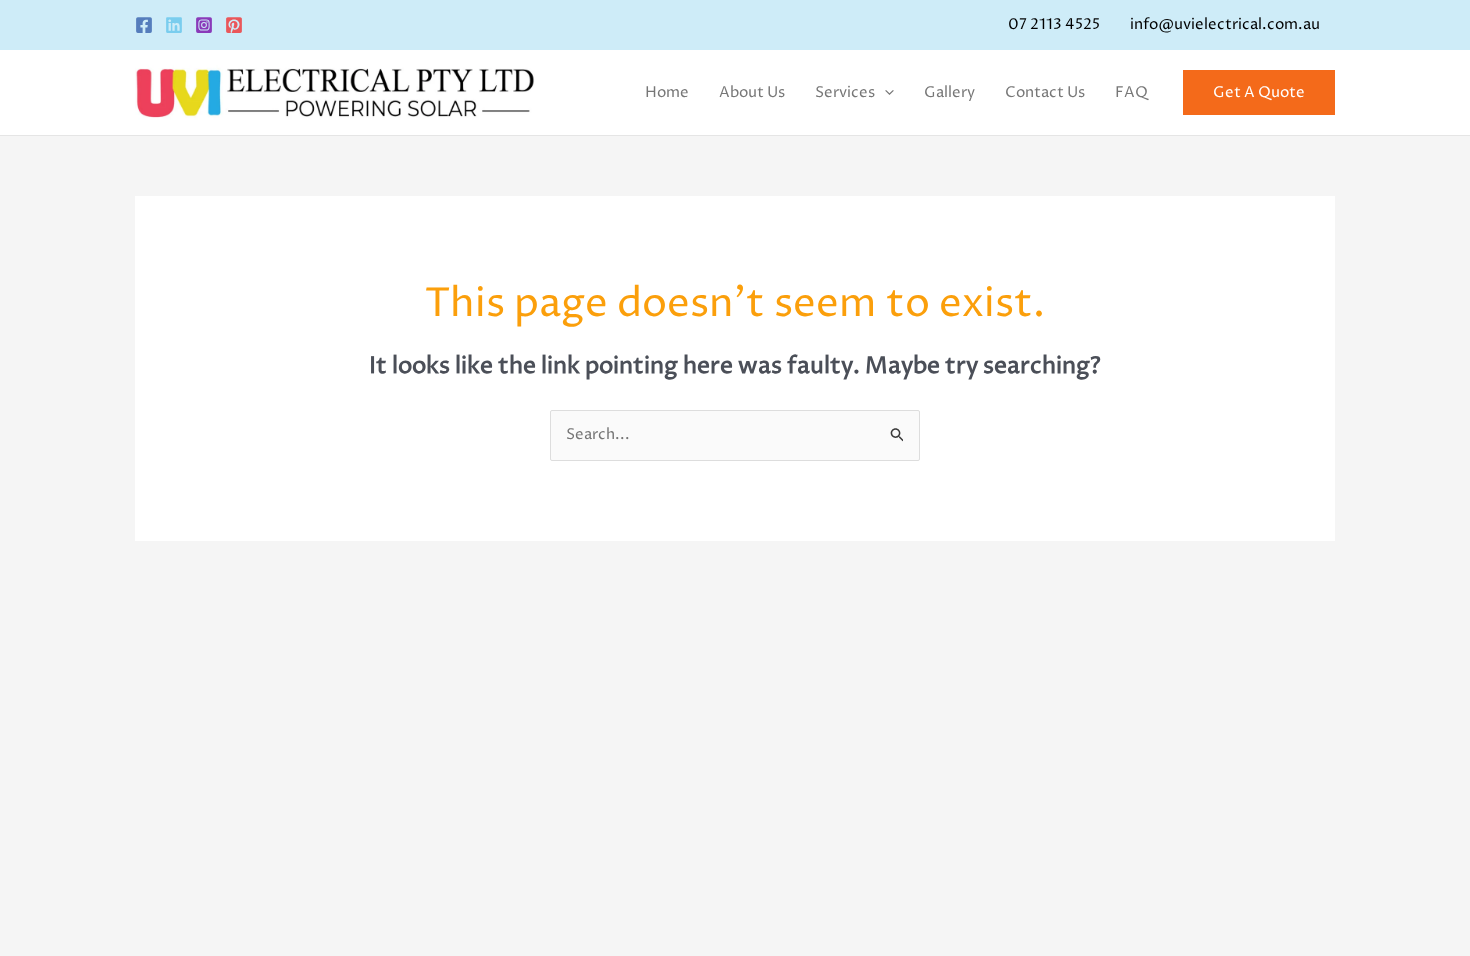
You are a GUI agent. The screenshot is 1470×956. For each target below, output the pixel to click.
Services (845, 92)
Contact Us (1045, 92)
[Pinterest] (234, 25)
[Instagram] (204, 25)
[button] (884, 93)
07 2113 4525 (1054, 24)
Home (667, 92)
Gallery (949, 92)
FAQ (1131, 92)
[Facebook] (144, 25)
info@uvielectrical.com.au (1225, 24)
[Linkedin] (174, 25)
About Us (752, 92)
